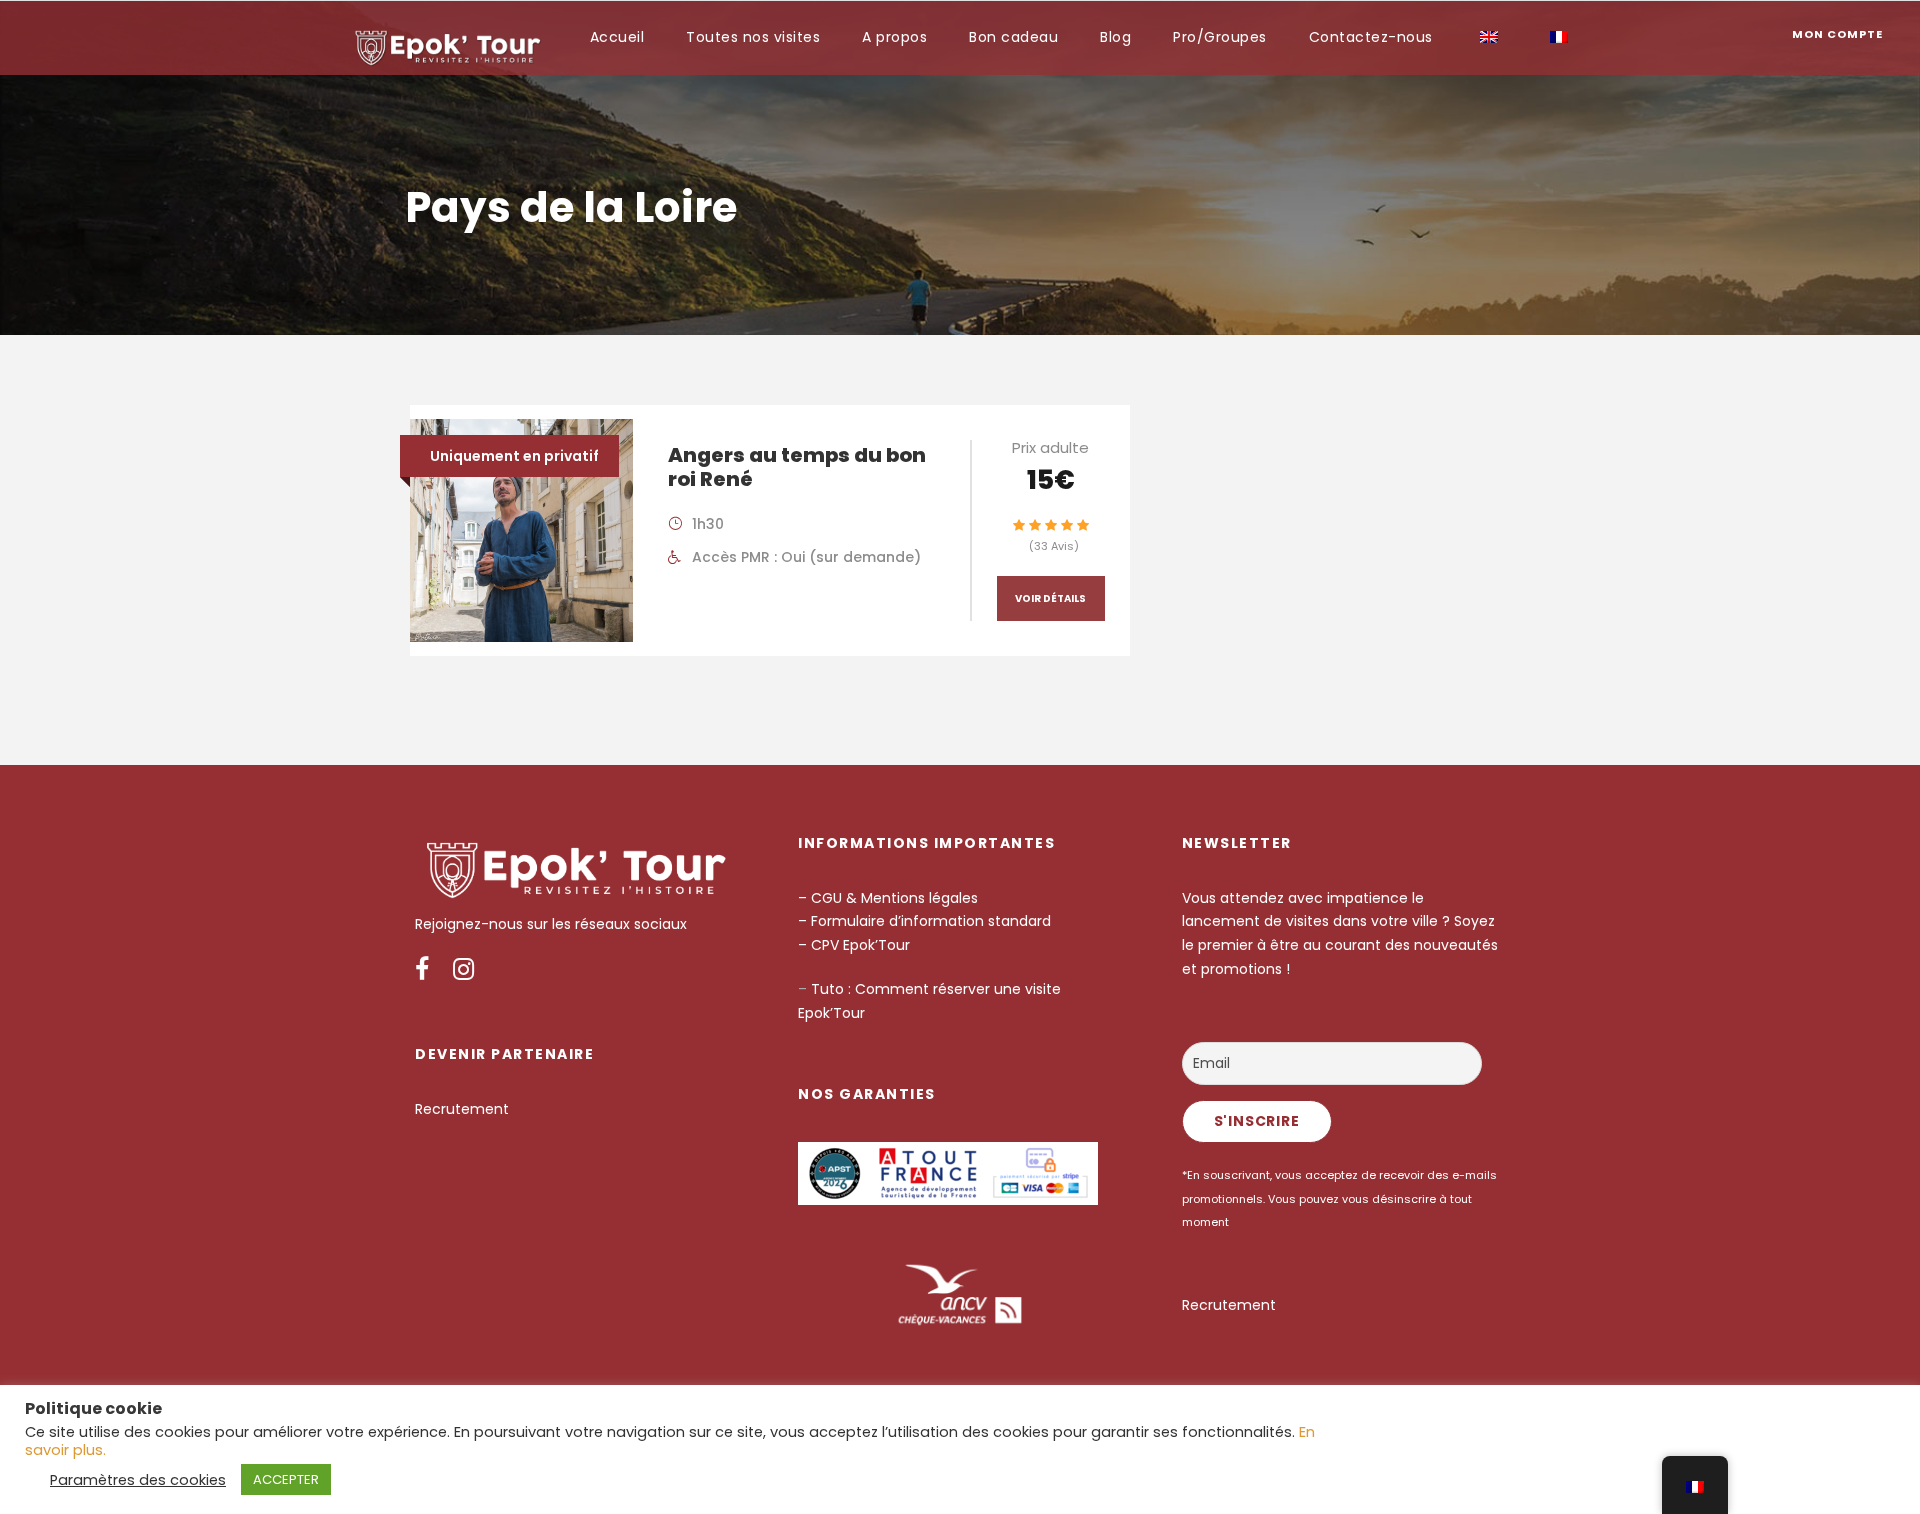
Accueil (617, 37)
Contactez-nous (1371, 37)
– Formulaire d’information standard (924, 921)
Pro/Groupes (1220, 37)
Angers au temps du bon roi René (797, 467)
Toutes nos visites (753, 37)
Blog (1115, 37)
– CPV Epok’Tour (856, 945)
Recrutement (462, 1109)
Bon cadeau (1013, 37)
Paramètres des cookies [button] (138, 1480)
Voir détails (1050, 598)
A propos (894, 37)
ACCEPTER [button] (286, 1479)
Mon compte (1837, 34)
